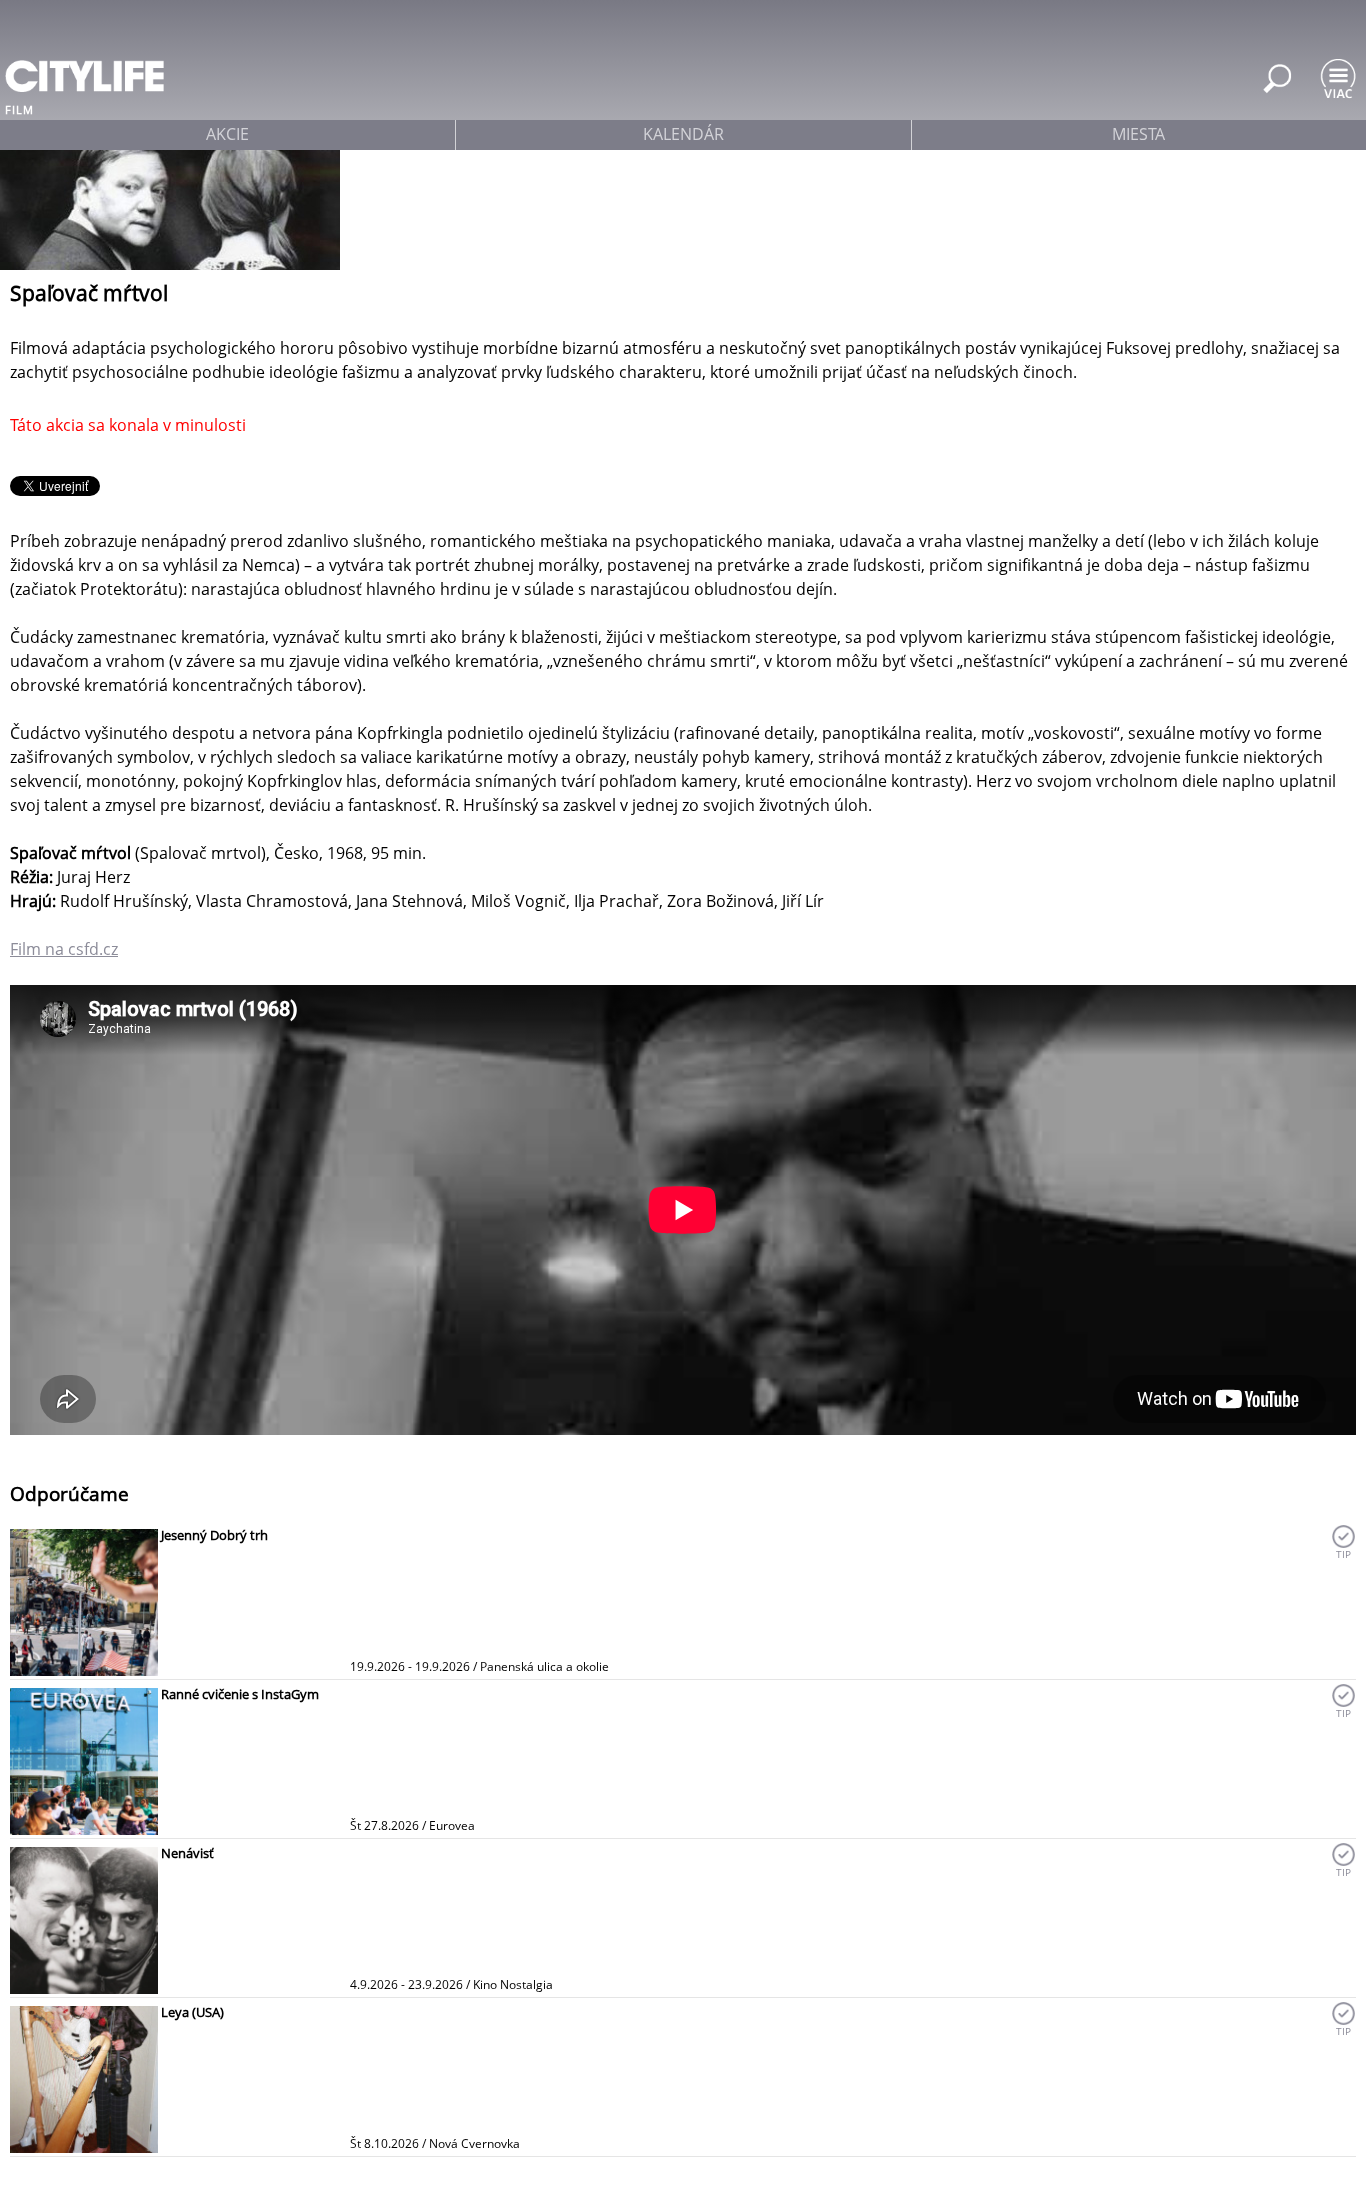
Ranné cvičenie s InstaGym (240, 1694)
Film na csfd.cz (64, 949)
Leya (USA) (192, 2012)
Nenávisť (187, 1853)
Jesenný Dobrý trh (214, 1535)
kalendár (683, 134)
